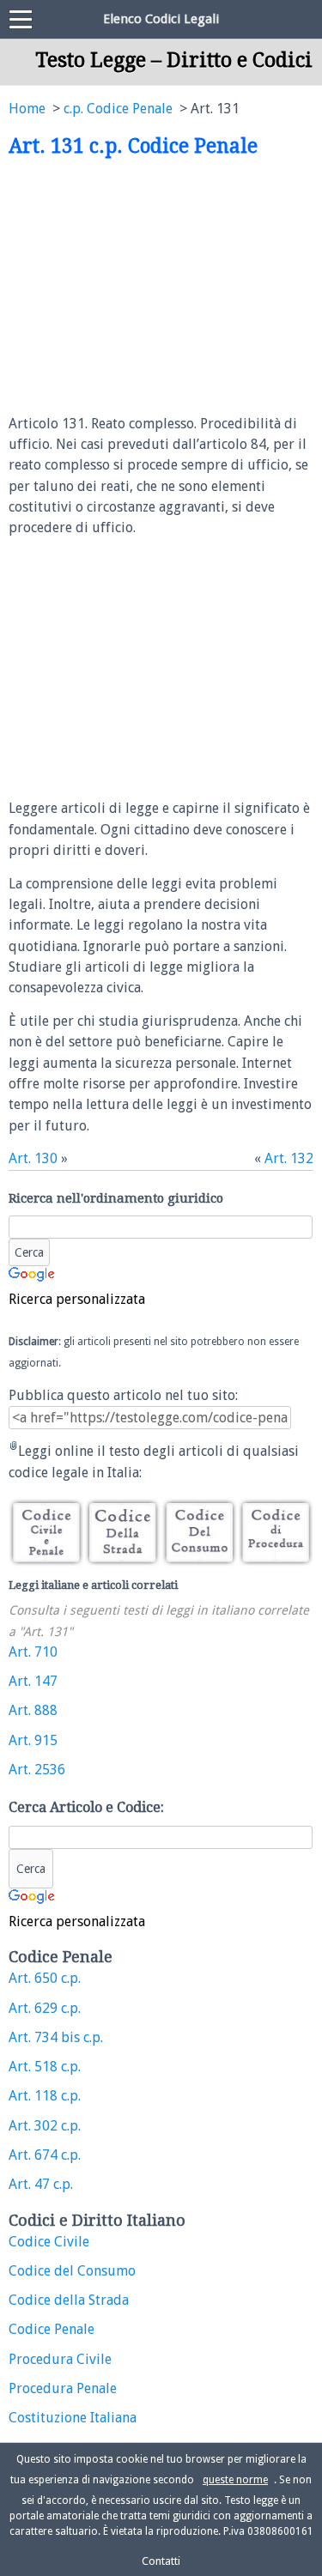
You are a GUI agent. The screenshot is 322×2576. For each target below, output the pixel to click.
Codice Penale (52, 2329)
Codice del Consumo (72, 2271)
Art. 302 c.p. (45, 2126)
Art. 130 (33, 1158)
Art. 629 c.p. (45, 2008)
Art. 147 (33, 1681)
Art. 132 (289, 1158)
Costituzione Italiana (73, 2418)
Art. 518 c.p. (45, 2067)
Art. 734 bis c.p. (56, 2037)
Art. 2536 (37, 1770)
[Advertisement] (153, 287)
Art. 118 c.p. (45, 2096)
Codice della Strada (69, 2300)
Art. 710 (33, 1652)
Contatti (161, 2561)
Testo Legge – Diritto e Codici (174, 60)
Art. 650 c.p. (45, 1978)
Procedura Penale (63, 2388)
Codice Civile (49, 2242)
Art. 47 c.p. (41, 2184)
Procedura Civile (60, 2359)
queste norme (235, 2480)
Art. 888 (33, 1710)
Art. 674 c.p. (45, 2155)
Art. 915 (33, 1740)
